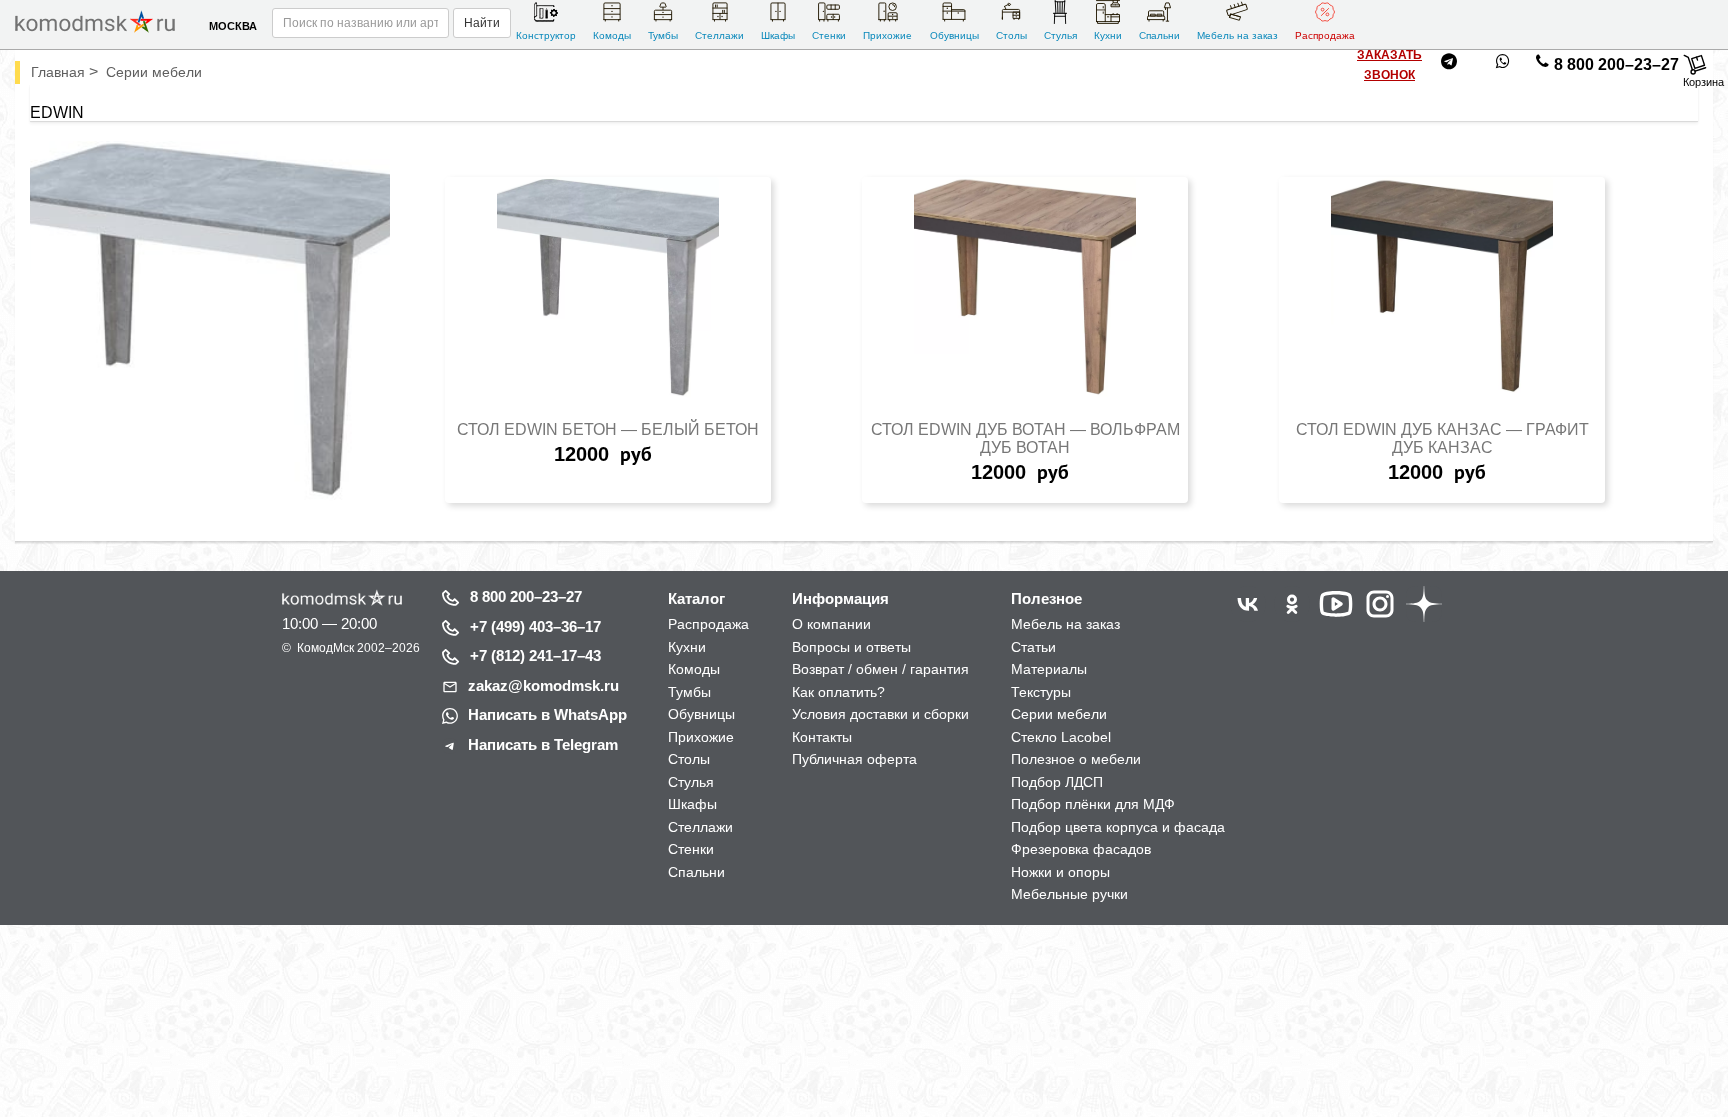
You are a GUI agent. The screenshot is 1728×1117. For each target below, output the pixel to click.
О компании (831, 624)
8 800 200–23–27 (1616, 64)
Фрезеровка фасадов (1081, 849)
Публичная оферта (854, 759)
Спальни (1159, 35)
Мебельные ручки (1069, 894)
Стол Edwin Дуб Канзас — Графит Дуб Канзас (1442, 438)
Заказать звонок (1389, 65)
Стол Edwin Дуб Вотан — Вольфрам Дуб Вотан (1025, 438)
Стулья (1060, 35)
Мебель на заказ (1237, 35)
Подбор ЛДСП (1057, 782)
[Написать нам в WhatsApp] (1503, 65)
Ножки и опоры (1060, 872)
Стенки (829, 35)
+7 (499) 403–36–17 (535, 626)
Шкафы (778, 35)
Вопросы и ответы (851, 647)
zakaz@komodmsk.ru (543, 685)
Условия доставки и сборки (880, 714)
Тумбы (663, 35)
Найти (482, 23)
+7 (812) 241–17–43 (535, 655)
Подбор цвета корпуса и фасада (1118, 827)
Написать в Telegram (543, 744)
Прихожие (887, 35)
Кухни (1108, 35)
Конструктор (546, 35)
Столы (1011, 35)
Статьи (1033, 647)
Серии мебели (1059, 714)
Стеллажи (719, 35)
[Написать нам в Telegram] (1449, 65)
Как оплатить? (838, 692)
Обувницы (954, 35)
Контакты (822, 737)
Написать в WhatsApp (547, 714)
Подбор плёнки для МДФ (1093, 804)
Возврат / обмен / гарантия (880, 669)
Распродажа (1325, 35)
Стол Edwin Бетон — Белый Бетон (608, 429)
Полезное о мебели (1076, 759)
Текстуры (1041, 692)
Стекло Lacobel (1061, 737)
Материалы (1049, 669)
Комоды (612, 35)
